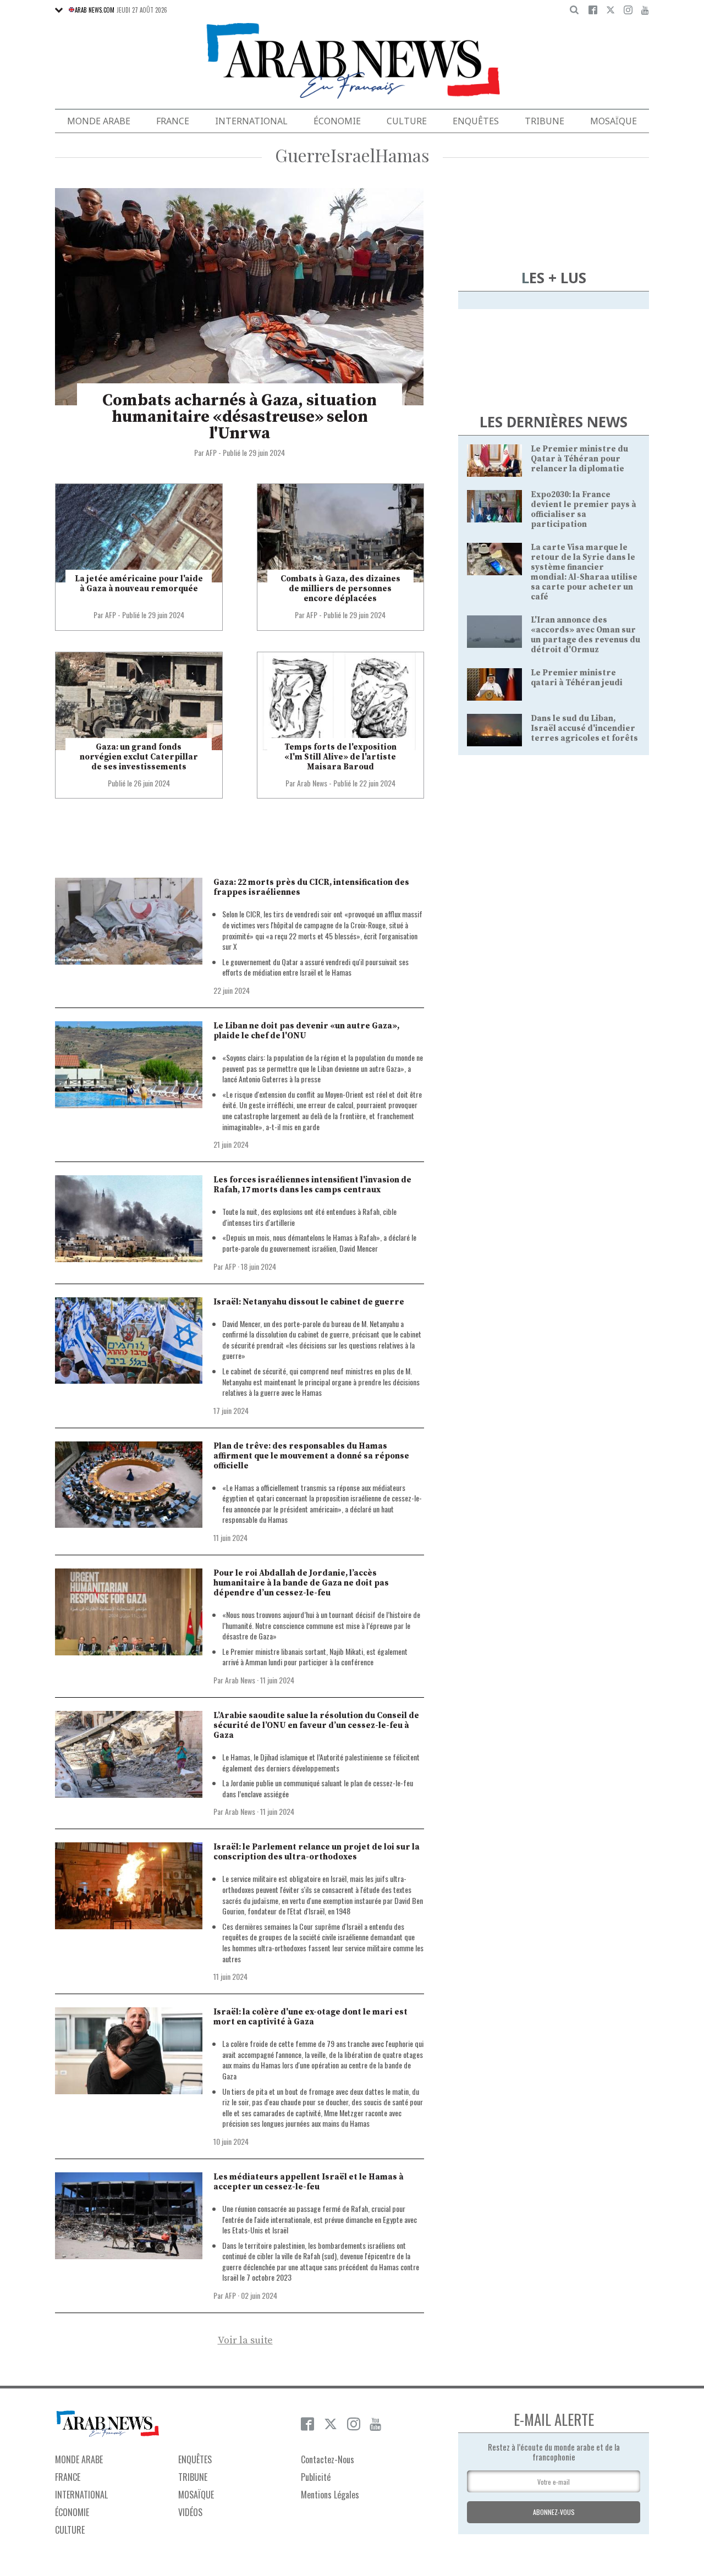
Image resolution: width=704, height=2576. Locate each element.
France (173, 121)
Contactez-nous (328, 2459)
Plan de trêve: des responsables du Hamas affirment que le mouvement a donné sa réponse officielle (311, 1456)
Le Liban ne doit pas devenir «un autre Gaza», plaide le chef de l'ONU (306, 1031)
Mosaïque (614, 121)
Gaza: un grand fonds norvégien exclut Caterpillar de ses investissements (139, 757)
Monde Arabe (99, 121)
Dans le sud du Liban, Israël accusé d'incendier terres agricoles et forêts (584, 728)
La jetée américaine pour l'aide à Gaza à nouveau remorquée (139, 584)
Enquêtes (476, 121)
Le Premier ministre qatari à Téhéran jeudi (577, 678)
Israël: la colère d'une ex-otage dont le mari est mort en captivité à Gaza (310, 2017)
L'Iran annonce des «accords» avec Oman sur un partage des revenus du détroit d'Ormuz (585, 635)
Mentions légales (330, 2495)
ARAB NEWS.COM (95, 10)
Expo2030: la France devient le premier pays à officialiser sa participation (584, 510)
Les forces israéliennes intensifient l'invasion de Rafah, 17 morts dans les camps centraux (312, 1185)
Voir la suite (245, 2341)
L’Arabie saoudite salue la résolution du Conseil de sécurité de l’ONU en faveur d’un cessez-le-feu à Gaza (316, 1725)
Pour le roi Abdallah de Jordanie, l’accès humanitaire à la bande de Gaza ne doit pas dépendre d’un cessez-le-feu (301, 1583)
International (251, 121)
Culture (407, 121)
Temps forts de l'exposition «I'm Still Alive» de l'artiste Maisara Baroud (340, 757)
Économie (337, 121)
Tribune (544, 121)
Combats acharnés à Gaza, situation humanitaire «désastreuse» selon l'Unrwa (240, 417)
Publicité (316, 2477)
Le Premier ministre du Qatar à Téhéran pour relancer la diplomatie (579, 459)
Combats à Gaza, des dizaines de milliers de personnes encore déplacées (340, 589)
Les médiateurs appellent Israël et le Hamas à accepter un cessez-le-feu (309, 2182)
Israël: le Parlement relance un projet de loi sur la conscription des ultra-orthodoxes (317, 1852)
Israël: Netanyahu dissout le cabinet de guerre (309, 1302)
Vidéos (190, 2512)
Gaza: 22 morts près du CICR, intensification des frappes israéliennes (311, 887)
